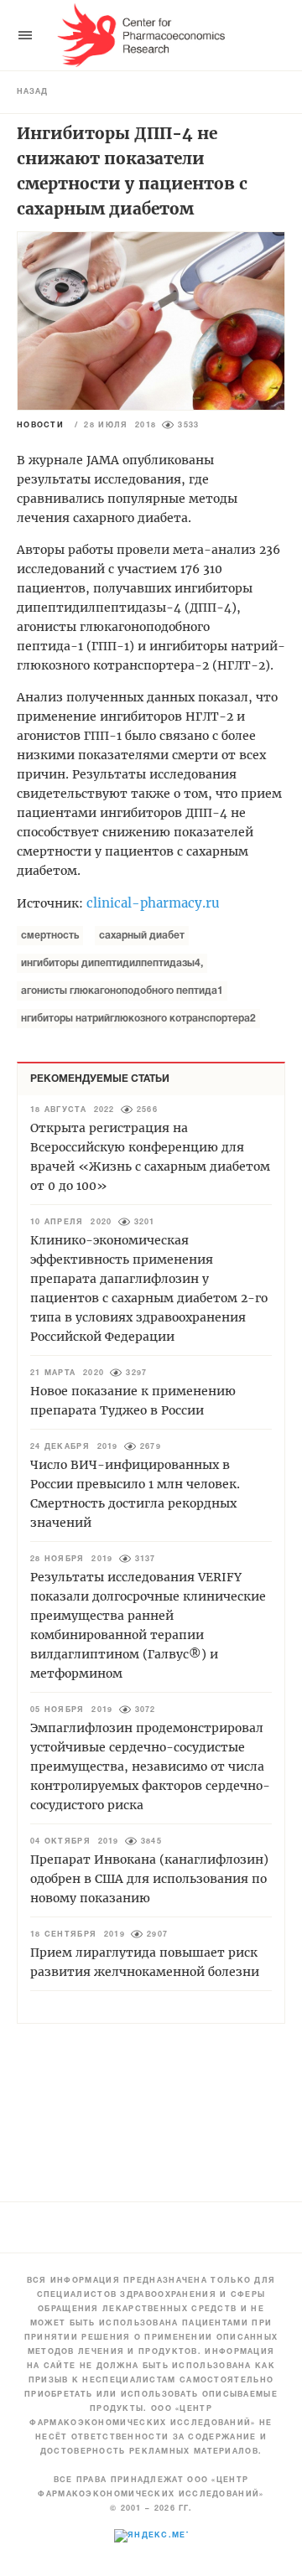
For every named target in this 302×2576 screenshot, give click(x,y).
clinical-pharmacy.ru (153, 903)
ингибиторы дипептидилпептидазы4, (112, 963)
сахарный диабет (142, 936)
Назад (32, 92)
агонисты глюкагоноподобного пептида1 (122, 991)
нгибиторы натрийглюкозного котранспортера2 (138, 1019)
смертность (50, 936)
